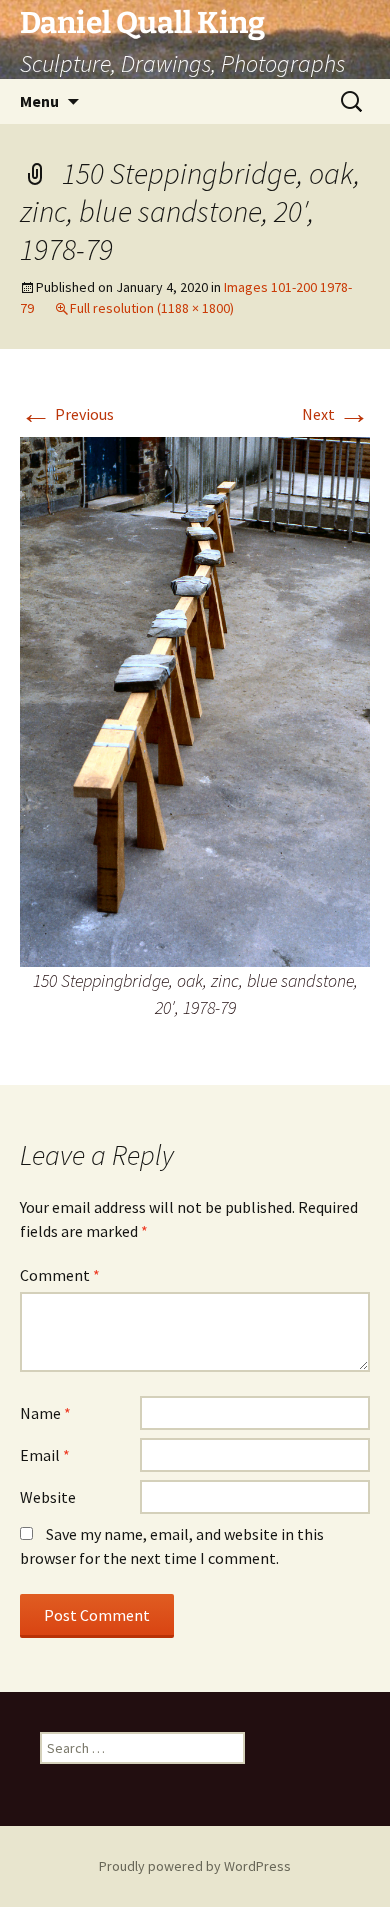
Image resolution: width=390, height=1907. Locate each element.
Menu (39, 101)
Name (45, 1413)
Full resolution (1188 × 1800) (152, 308)
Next (336, 414)
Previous (67, 414)
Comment (60, 1275)
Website (48, 1497)
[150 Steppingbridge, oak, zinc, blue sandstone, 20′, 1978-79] (195, 700)
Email (45, 1455)
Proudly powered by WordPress (195, 1866)
